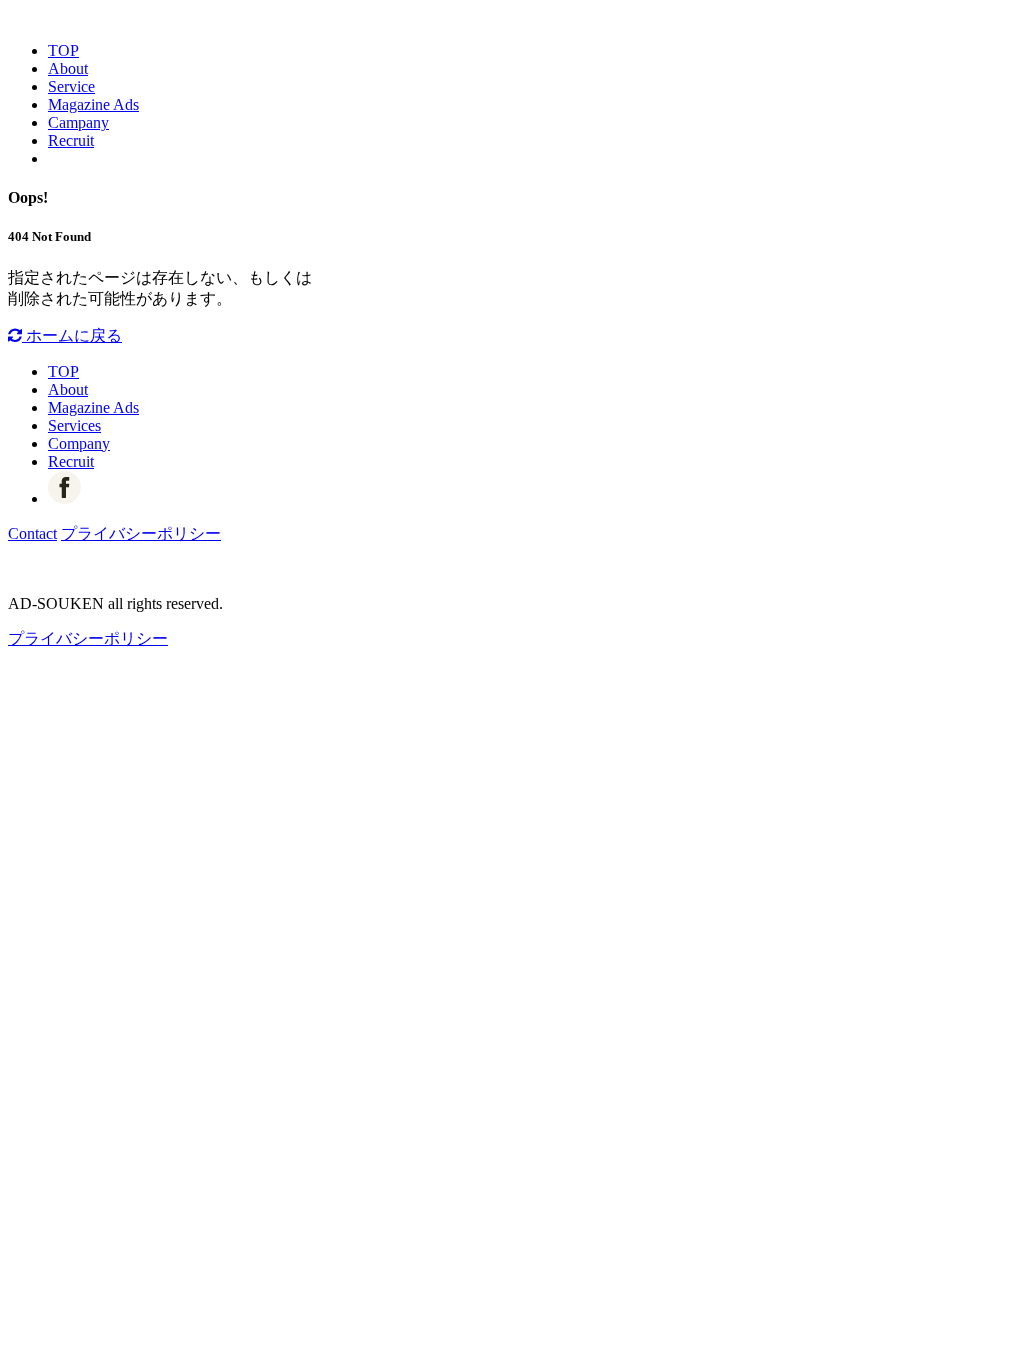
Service (71, 86)
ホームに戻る (72, 335)
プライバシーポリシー (141, 533)
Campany (78, 122)
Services (74, 425)
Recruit (71, 140)
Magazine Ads (93, 104)
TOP (63, 50)
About (68, 68)
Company (79, 443)
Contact (32, 533)
